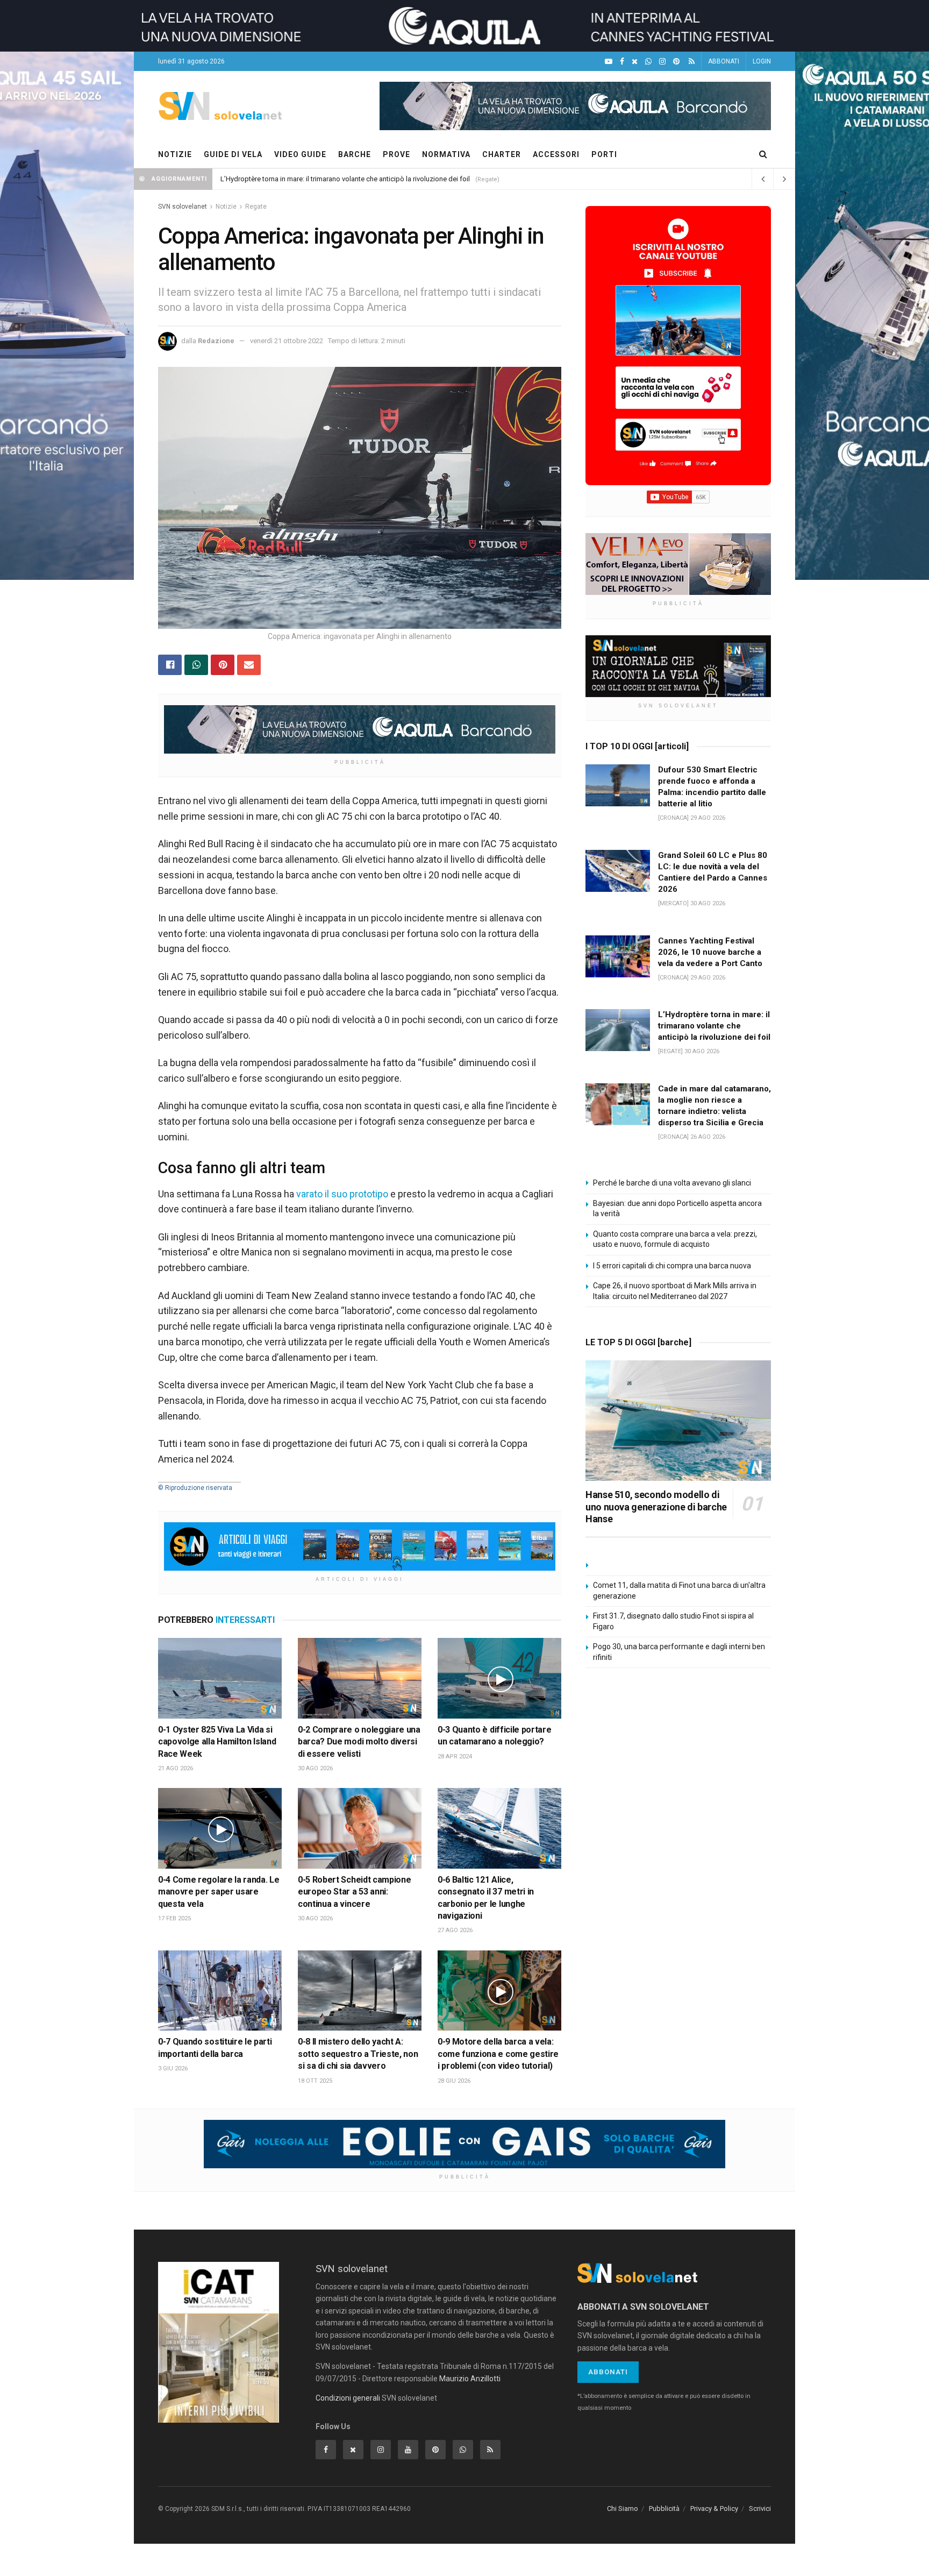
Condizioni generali (348, 2398)
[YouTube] (609, 62)
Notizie (226, 207)
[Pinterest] (676, 62)
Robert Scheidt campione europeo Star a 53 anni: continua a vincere (354, 1892)
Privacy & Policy (714, 2508)
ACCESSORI (556, 154)
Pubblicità (664, 2508)
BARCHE (355, 154)
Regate (256, 207)
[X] (635, 62)
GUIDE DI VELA (233, 154)
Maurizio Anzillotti (470, 2379)
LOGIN (762, 61)
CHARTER (502, 154)
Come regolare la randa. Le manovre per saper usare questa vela (219, 1892)
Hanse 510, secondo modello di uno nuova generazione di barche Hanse (656, 1507)
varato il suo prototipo (342, 1194)
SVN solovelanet (183, 207)
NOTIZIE (175, 154)
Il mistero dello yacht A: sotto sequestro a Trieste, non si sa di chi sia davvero (358, 2054)
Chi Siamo (623, 2508)
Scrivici (760, 2508)
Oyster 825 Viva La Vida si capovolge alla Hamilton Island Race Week (217, 1742)
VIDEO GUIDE (300, 154)
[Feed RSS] (692, 62)
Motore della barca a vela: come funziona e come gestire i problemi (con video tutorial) (498, 2054)
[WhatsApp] (648, 62)
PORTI (604, 154)
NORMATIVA (446, 154)
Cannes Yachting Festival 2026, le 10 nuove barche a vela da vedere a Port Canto (710, 952)
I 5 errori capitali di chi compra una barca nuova (672, 1266)
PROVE (396, 154)
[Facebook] (622, 62)
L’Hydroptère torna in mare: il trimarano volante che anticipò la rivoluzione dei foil (345, 179)
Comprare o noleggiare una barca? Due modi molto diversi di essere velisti (359, 1742)
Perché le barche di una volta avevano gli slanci (672, 1183)
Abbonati (608, 2372)
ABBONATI (724, 61)
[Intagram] (662, 62)
